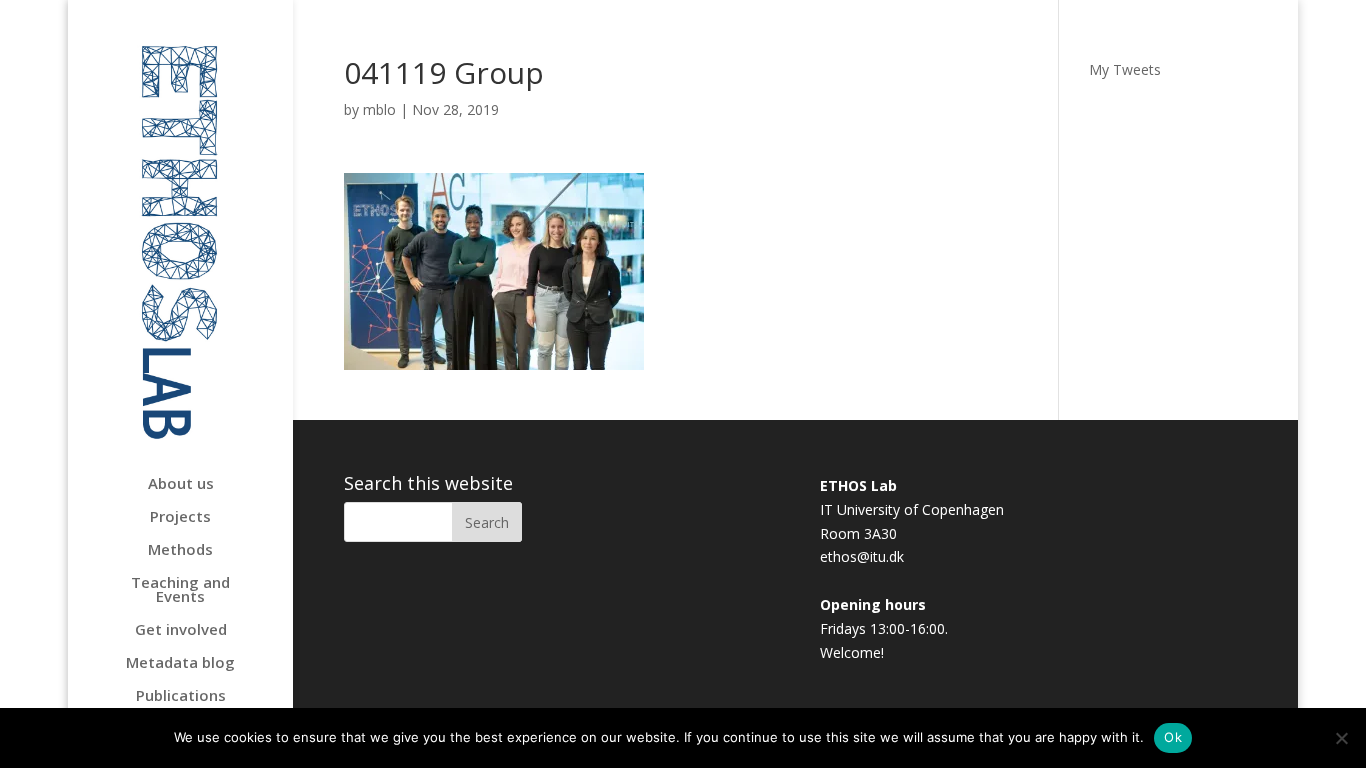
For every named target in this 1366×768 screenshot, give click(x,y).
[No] (1341, 738)
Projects (180, 517)
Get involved (181, 630)
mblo (379, 109)
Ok (1173, 737)
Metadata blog (180, 663)
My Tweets (1125, 69)
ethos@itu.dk (862, 556)
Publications (181, 696)
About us (181, 484)
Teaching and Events (180, 590)
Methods (180, 550)
